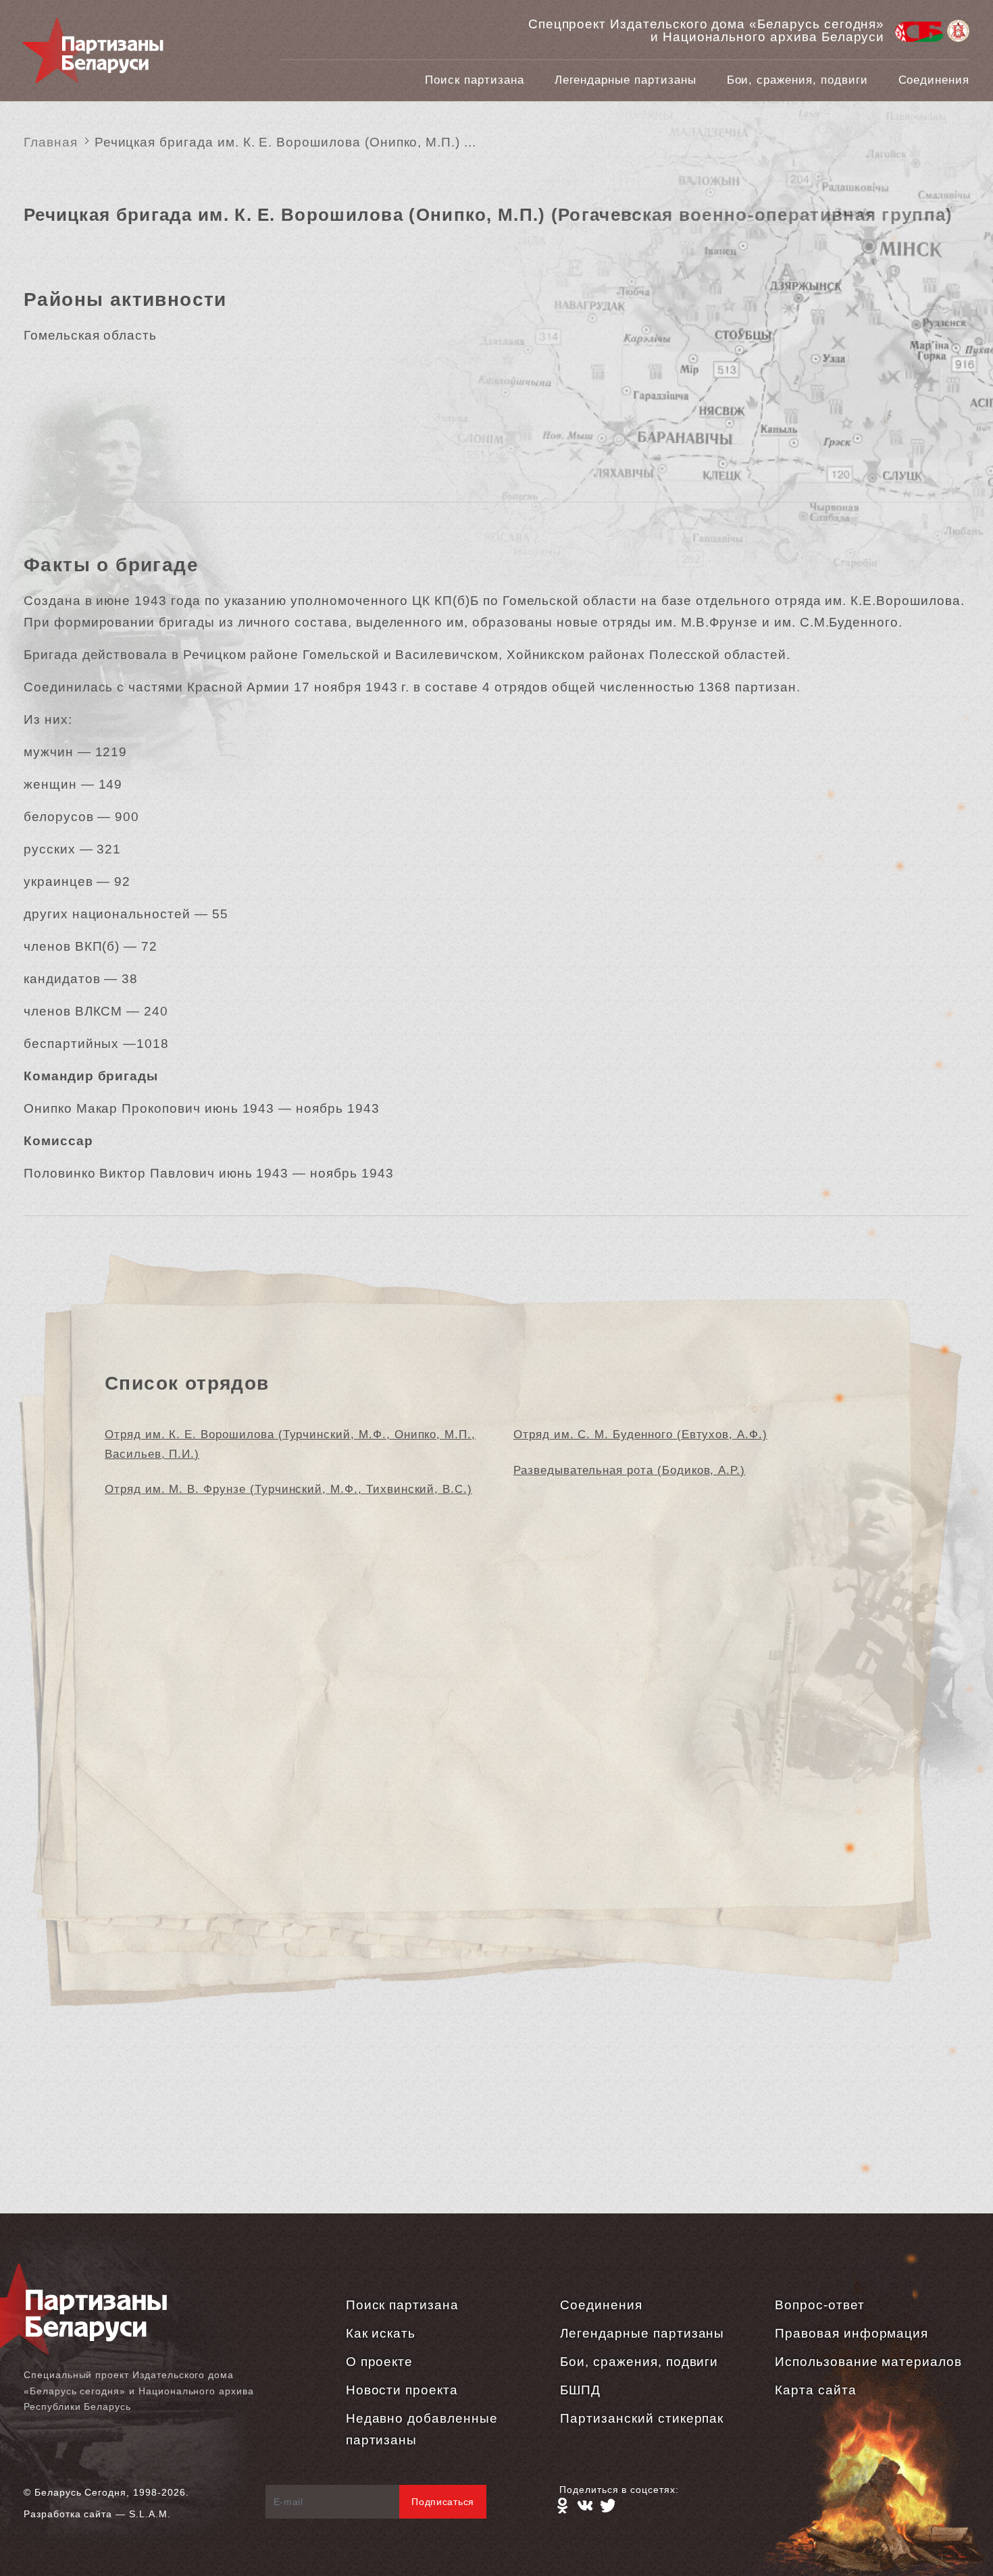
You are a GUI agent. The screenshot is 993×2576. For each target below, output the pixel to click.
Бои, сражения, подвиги (797, 80)
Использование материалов (868, 2362)
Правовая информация (851, 2333)
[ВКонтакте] (585, 2506)
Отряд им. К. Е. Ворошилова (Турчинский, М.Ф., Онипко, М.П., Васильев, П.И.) (290, 1444)
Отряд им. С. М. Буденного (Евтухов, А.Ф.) (640, 1435)
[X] (608, 2506)
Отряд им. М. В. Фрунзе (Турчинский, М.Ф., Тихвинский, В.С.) (288, 1489)
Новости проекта (402, 2390)
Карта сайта (815, 2390)
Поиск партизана (474, 80)
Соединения (934, 80)
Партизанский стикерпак (642, 2418)
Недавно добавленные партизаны (422, 2429)
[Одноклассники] (562, 2506)
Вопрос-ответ (819, 2305)
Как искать (381, 2333)
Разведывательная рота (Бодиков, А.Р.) (629, 1470)
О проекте (380, 2362)
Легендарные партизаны (626, 80)
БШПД (580, 2390)
